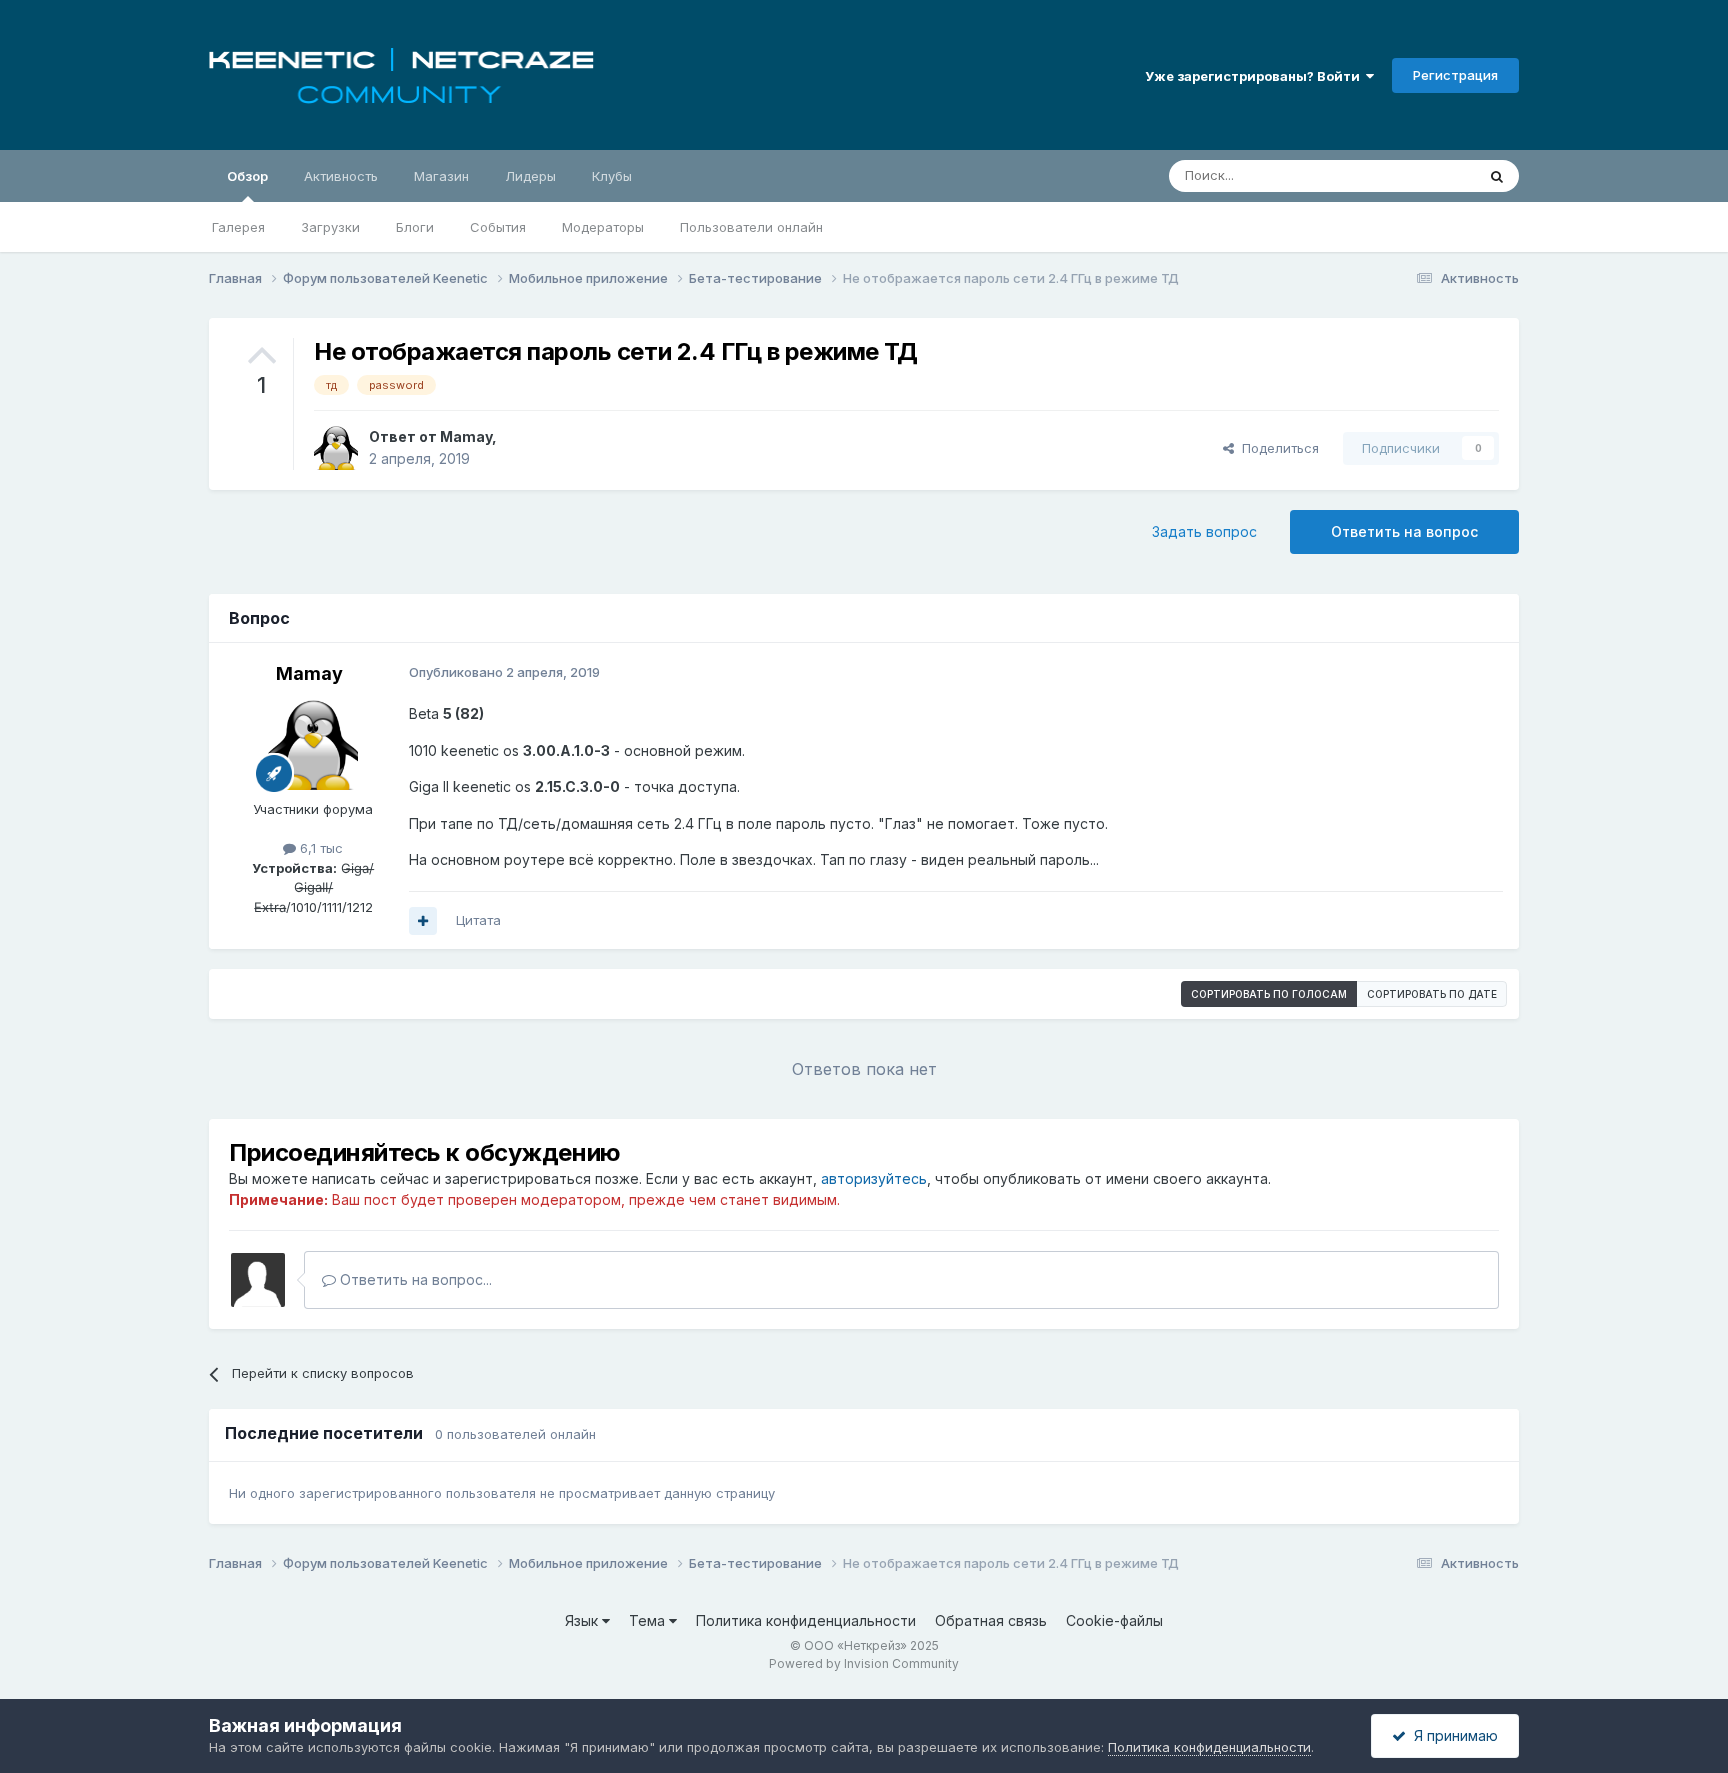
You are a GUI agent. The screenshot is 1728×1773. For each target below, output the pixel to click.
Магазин (441, 176)
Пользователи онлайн (751, 227)
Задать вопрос (1204, 531)
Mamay (466, 436)
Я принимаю (1452, 1735)
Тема (649, 1620)
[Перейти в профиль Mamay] (336, 448)
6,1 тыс (319, 848)
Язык (583, 1620)
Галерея (238, 227)
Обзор (247, 176)
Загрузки (330, 227)
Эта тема (1421, 175)
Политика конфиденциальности (806, 1620)
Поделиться (1276, 448)
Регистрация (1455, 75)
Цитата (478, 920)
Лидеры (530, 176)
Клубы (612, 176)
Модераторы (603, 227)
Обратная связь (991, 1620)
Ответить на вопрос (1404, 531)
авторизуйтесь (874, 1178)
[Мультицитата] (423, 921)
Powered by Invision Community (864, 1663)
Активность (341, 176)
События (498, 227)
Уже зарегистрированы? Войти (1255, 76)
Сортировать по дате (1432, 994)
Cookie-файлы (1114, 1620)
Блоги (415, 227)
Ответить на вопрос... (414, 1279)
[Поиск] (1497, 176)
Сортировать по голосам (1269, 994)
